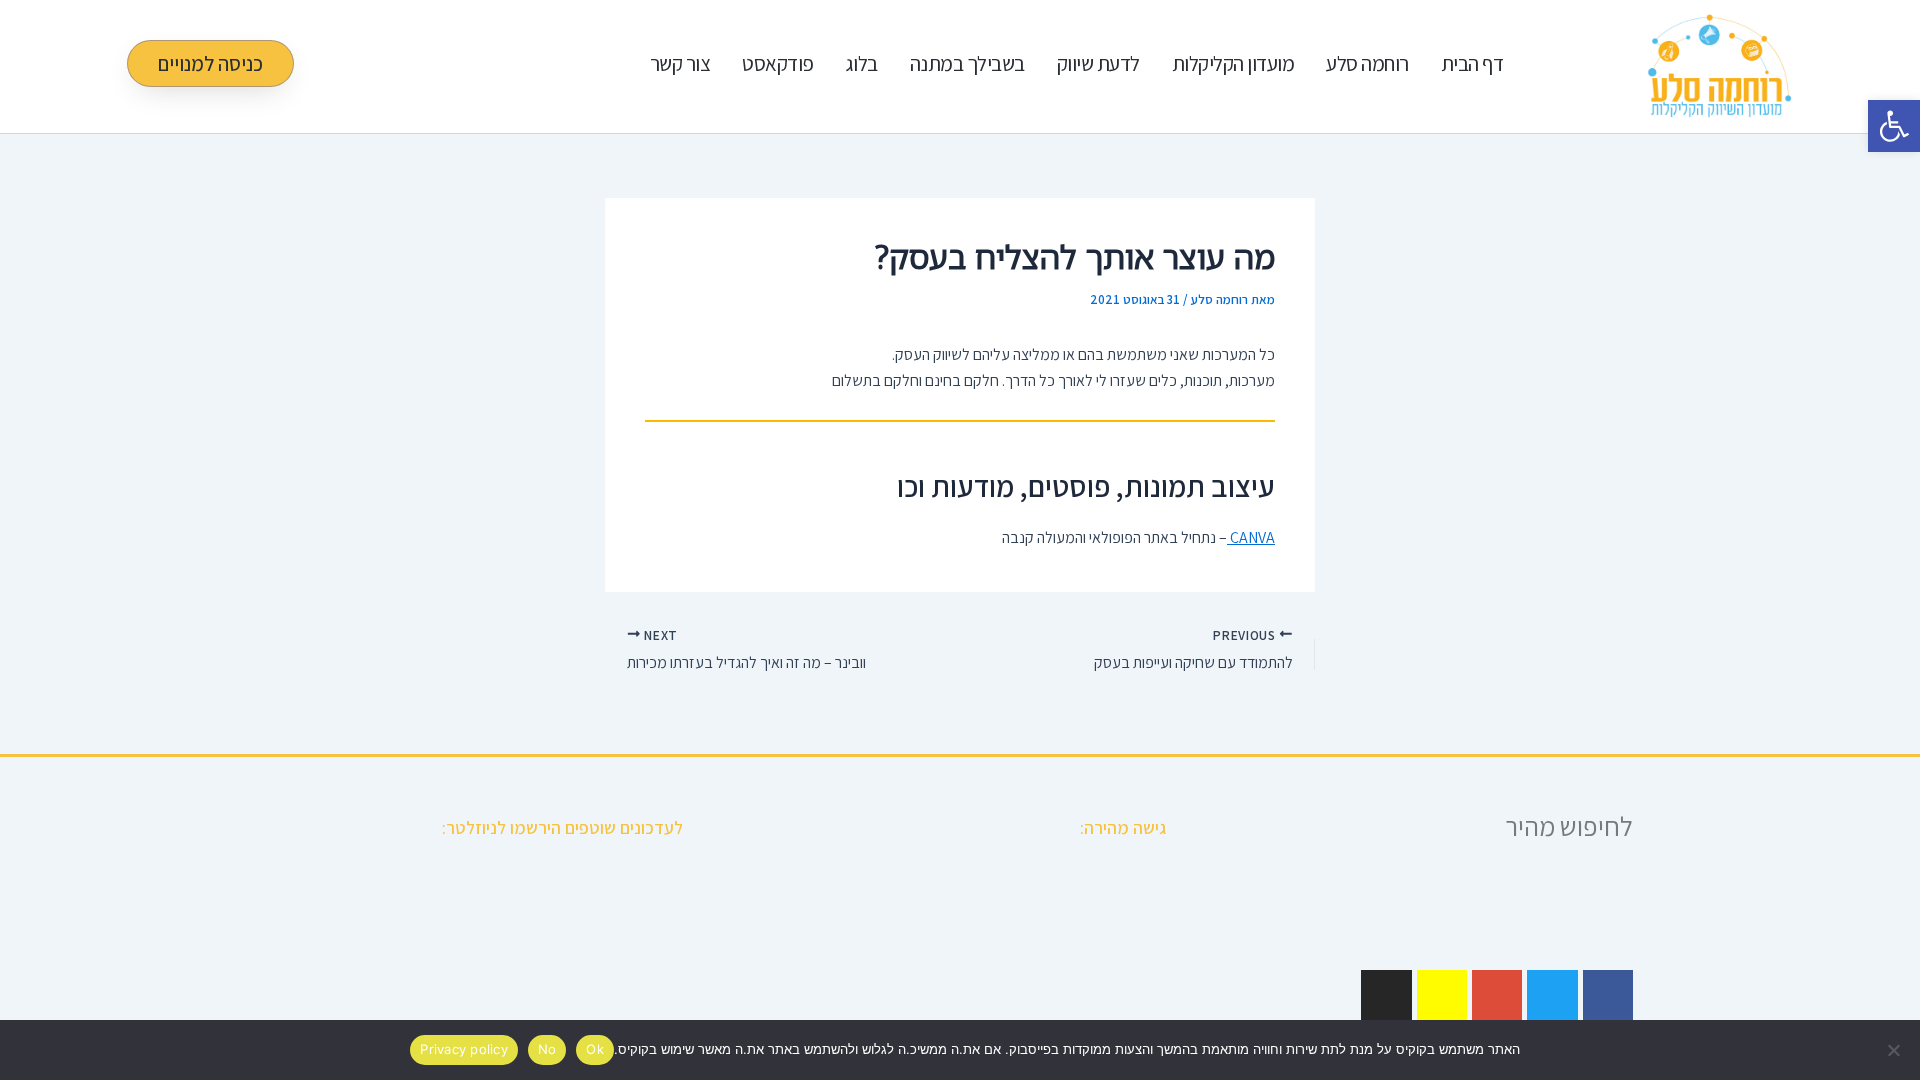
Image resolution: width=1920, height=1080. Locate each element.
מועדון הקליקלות (1233, 63)
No (547, 1049)
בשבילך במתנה (967, 63)
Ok (595, 1049)
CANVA (1251, 537)
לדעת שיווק (1098, 63)
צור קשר (680, 63)
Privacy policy (464, 1049)
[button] (1894, 126)
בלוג (862, 63)
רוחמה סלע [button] (1367, 63)
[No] (1895, 1050)
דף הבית (1472, 63)
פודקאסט (778, 63)
